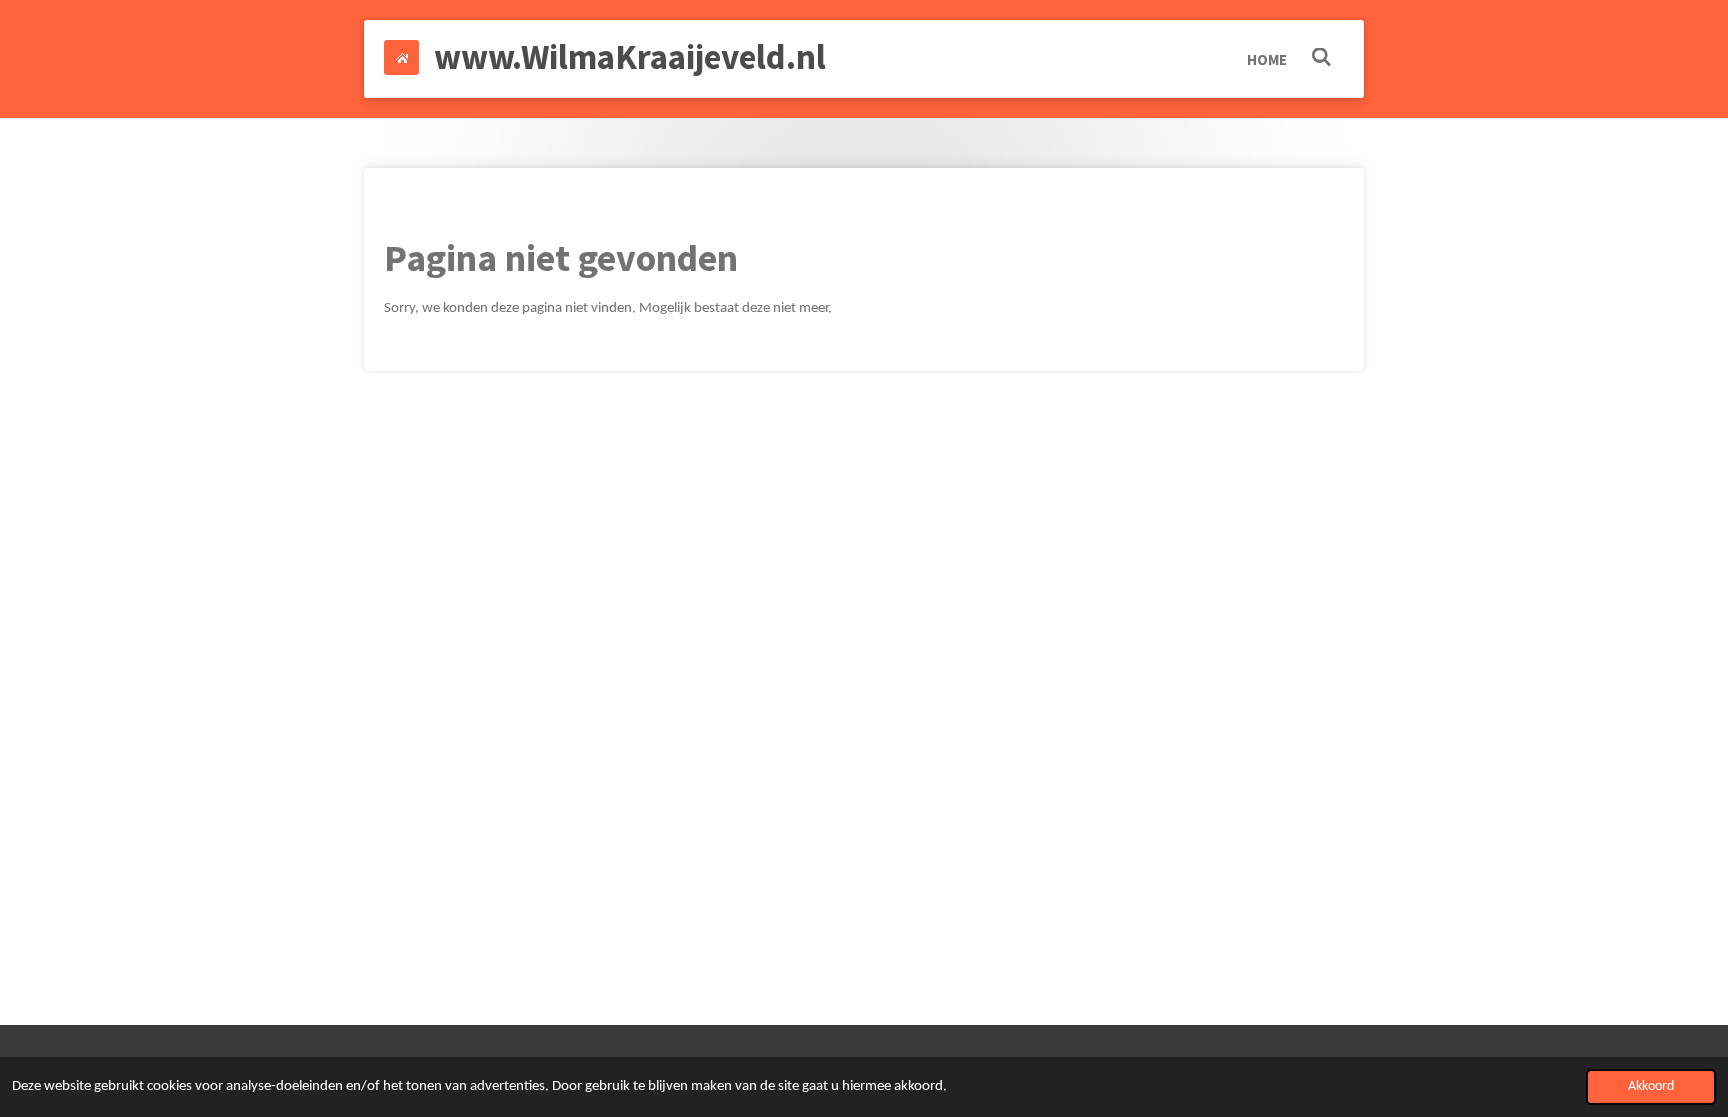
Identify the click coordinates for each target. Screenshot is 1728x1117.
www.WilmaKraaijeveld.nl (630, 57)
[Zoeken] (1321, 57)
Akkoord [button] (1651, 1086)
